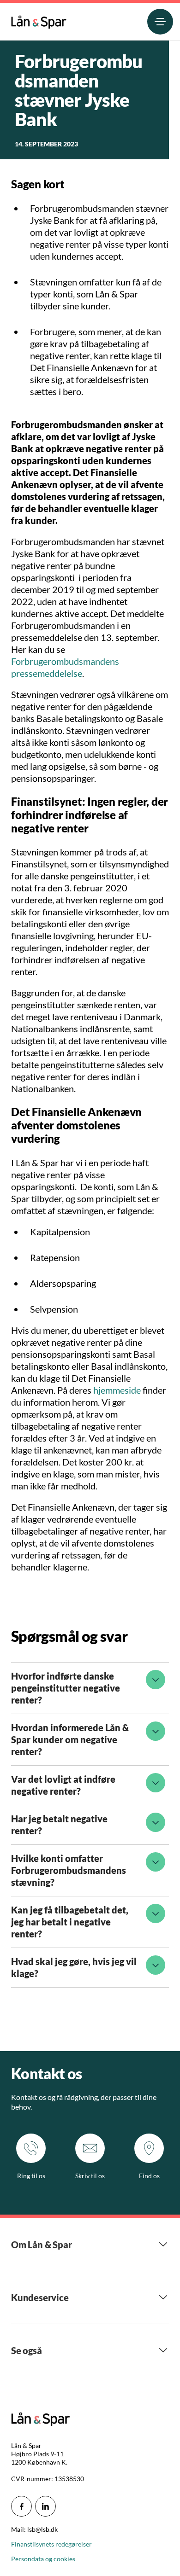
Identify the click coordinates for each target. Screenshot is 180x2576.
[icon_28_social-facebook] (21, 2506)
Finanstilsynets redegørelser (51, 2544)
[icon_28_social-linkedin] (45, 2506)
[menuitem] (39, 20)
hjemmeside (118, 1390)
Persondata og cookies (43, 2559)
